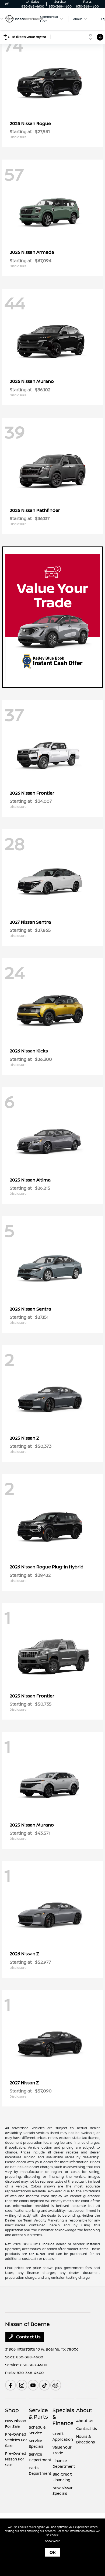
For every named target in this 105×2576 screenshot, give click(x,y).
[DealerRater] (56, 2385)
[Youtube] (33, 2385)
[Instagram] (22, 2385)
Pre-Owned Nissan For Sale (16, 2459)
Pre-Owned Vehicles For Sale (16, 2440)
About (84, 2410)
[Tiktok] (44, 2385)
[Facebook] (10, 2385)
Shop (12, 2410)
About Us (85, 2421)
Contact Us (28, 2337)
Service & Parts (38, 2413)
